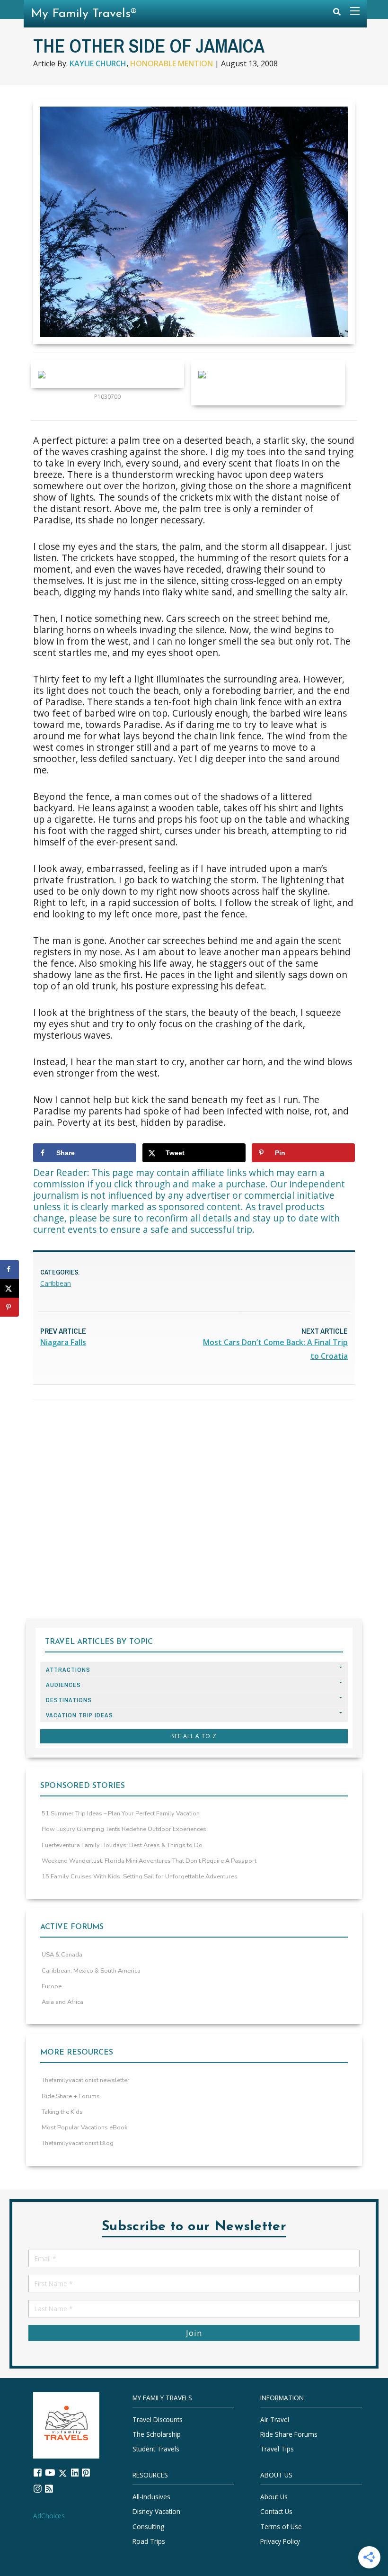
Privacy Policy (280, 2541)
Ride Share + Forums (71, 2096)
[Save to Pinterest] (9, 1307)
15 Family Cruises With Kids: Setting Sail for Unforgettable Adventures (140, 1876)
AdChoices (49, 2515)
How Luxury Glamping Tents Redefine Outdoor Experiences (124, 1829)
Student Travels (156, 2449)
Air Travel (275, 2419)
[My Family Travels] (66, 2424)
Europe (52, 1986)
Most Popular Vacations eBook (84, 2127)
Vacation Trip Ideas (79, 1715)
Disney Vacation (156, 2511)
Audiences (63, 1685)
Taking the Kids (62, 2112)
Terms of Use (281, 2526)
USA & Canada (62, 1955)
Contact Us (276, 2511)
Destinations (69, 1700)
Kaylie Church (98, 63)
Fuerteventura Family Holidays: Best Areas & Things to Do (122, 1845)
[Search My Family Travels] (337, 14)
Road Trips (149, 2541)
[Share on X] (9, 1288)
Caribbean (56, 1283)
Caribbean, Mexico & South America (91, 1971)
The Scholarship (157, 2434)
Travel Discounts (158, 2419)
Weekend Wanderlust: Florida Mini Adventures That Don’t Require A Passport (149, 1861)
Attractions (68, 1670)
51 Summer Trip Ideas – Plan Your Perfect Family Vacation (121, 1813)
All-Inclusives (151, 2497)
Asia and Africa (62, 2002)
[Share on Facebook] (9, 1269)
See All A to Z (194, 1736)
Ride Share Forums (289, 2434)
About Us (274, 2497)
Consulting (148, 2526)
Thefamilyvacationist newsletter (86, 2080)
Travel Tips (277, 2449)
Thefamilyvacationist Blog (78, 2143)
